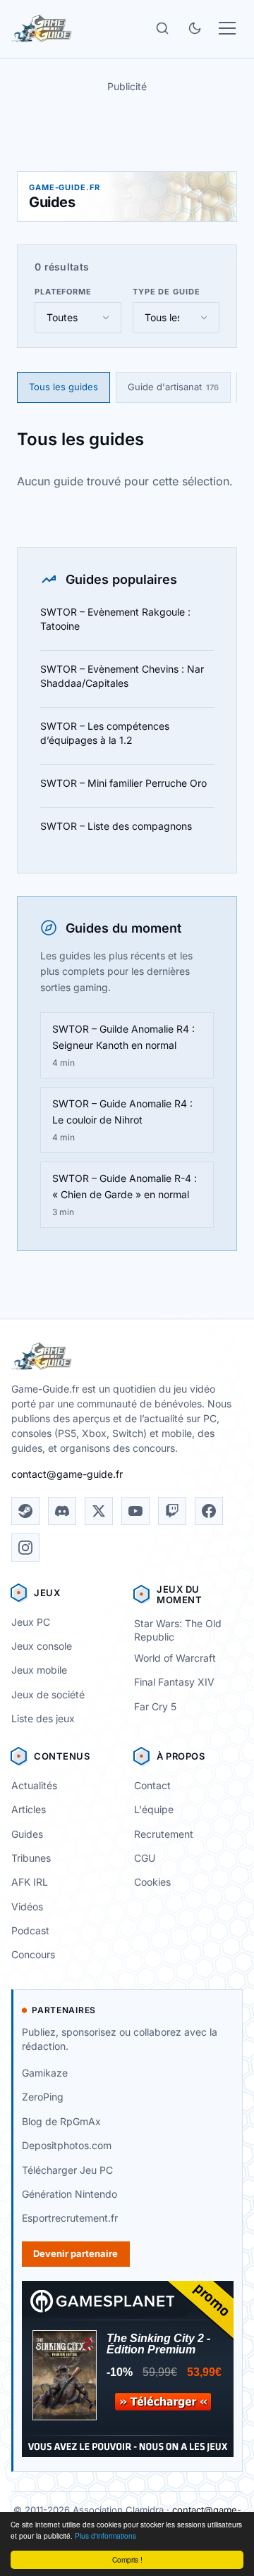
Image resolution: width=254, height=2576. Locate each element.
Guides (27, 1834)
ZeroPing (43, 2097)
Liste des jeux (43, 1718)
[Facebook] (209, 1511)
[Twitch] (172, 1511)
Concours (33, 1954)
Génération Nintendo (69, 2194)
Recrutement (164, 1834)
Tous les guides (64, 387)
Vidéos (27, 1906)
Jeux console (42, 1646)
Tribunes (31, 1858)
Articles (29, 1809)
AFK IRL (30, 1882)
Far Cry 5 (155, 1706)
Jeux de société (48, 1694)
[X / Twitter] (99, 1511)
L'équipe (154, 1809)
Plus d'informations (105, 2535)
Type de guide (166, 292)
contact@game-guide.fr (67, 1474)
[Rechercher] (162, 28)
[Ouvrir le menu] (227, 28)
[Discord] (62, 1511)
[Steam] (25, 1511)
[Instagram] (25, 1548)
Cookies (152, 1882)
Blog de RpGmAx (61, 2121)
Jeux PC (31, 1622)
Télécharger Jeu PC (67, 2170)
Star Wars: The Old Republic (178, 1630)
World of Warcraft (175, 1658)
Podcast (30, 1930)
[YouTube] (135, 1511)
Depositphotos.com (67, 2145)
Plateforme (63, 292)
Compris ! (127, 2559)
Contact (152, 1785)
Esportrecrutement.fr (70, 2218)
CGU (145, 1858)
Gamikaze (45, 2073)
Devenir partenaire (75, 2253)
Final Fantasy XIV (174, 1682)
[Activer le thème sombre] (195, 28)
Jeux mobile (39, 1670)
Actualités (34, 1785)
